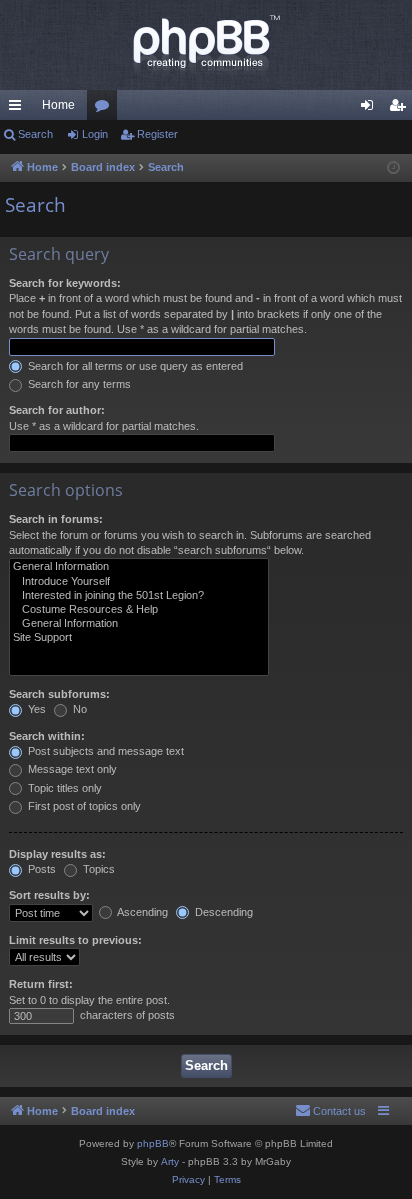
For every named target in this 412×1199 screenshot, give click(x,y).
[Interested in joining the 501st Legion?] (139, 596)
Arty (170, 1161)
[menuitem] (330, 1111)
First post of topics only (83, 806)
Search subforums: (59, 694)
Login (95, 134)
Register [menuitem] (401, 109)
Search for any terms (78, 384)
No (78, 709)
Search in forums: (56, 519)
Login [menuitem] (371, 109)
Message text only (71, 769)
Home (58, 105)
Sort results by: (49, 895)
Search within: (47, 736)
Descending (222, 912)
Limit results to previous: (75, 940)
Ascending (141, 912)
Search (35, 134)
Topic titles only (63, 788)
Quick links (19, 109)
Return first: (41, 984)
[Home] (206, 45)
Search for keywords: (65, 283)
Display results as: (57, 854)
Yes (35, 709)
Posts (40, 869)
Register (157, 134)
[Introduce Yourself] (139, 582)
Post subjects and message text (104, 751)
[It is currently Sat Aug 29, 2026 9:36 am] (393, 168)
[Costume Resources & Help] (139, 610)
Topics (97, 869)
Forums (106, 109)
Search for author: (57, 410)
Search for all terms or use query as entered (134, 366)
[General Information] (139, 567)
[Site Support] (139, 638)
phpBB (153, 1143)
